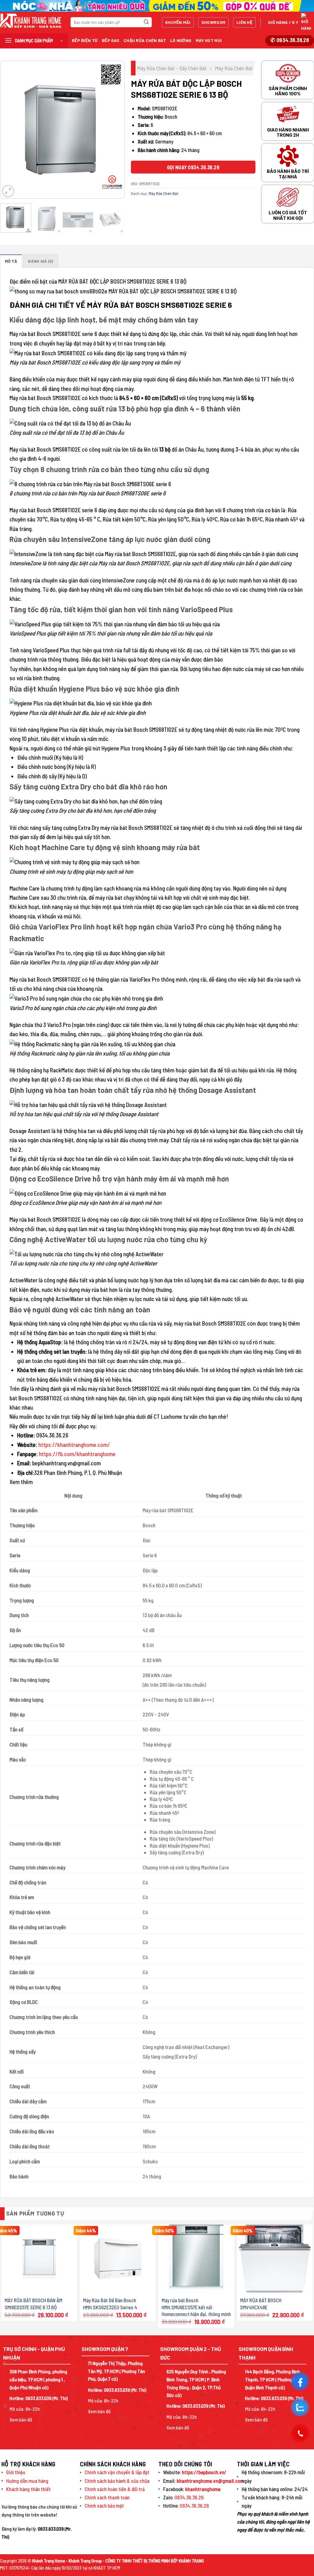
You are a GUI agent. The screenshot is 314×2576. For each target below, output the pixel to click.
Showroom (213, 22)
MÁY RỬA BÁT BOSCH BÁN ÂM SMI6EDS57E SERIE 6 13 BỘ (33, 2303)
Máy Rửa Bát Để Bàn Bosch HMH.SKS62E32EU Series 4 (110, 2303)
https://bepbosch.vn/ (204, 2472)
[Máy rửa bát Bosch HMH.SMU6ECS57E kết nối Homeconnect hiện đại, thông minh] (196, 2258)
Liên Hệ (244, 22)
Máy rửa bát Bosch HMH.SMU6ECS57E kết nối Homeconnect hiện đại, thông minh (196, 2307)
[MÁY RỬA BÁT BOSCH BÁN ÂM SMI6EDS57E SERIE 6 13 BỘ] (39, 2259)
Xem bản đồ (21, 2420)
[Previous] (10, 130)
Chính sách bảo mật (104, 2505)
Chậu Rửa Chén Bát (145, 40)
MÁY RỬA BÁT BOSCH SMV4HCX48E (261, 2303)
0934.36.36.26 (189, 2497)
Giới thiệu (16, 2472)
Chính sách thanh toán (107, 2497)
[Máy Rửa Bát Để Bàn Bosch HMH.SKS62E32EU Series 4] (118, 2259)
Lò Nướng (181, 40)
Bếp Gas (111, 40)
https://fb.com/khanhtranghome (77, 1454)
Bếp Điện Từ (85, 40)
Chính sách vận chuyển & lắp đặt (117, 2472)
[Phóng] (8, 191)
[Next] (114, 130)
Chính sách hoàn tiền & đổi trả (115, 2489)
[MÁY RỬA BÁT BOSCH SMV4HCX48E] (275, 2258)
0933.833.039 (38, 2398)
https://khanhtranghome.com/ (74, 1445)
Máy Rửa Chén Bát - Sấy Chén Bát (172, 68)
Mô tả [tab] (11, 261)
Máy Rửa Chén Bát (234, 68)
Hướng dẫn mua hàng (27, 2481)
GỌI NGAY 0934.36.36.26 (193, 167)
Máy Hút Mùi (209, 40)
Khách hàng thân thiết (28, 2489)
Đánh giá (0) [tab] (40, 261)
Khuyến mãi (178, 22)
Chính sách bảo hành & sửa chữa (117, 2481)
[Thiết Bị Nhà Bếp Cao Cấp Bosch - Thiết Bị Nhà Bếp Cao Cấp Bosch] (31, 21)
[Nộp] (146, 22)
